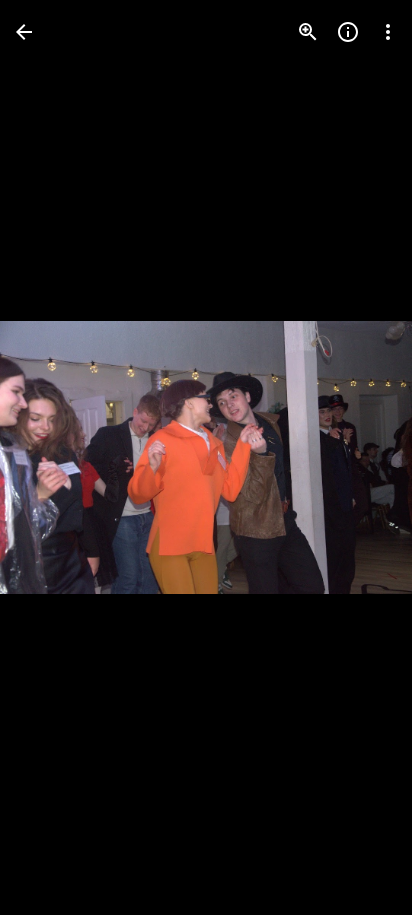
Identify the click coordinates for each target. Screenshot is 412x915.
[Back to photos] (24, 32)
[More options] (388, 32)
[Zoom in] (308, 32)
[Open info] (348, 32)
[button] (56, 458)
